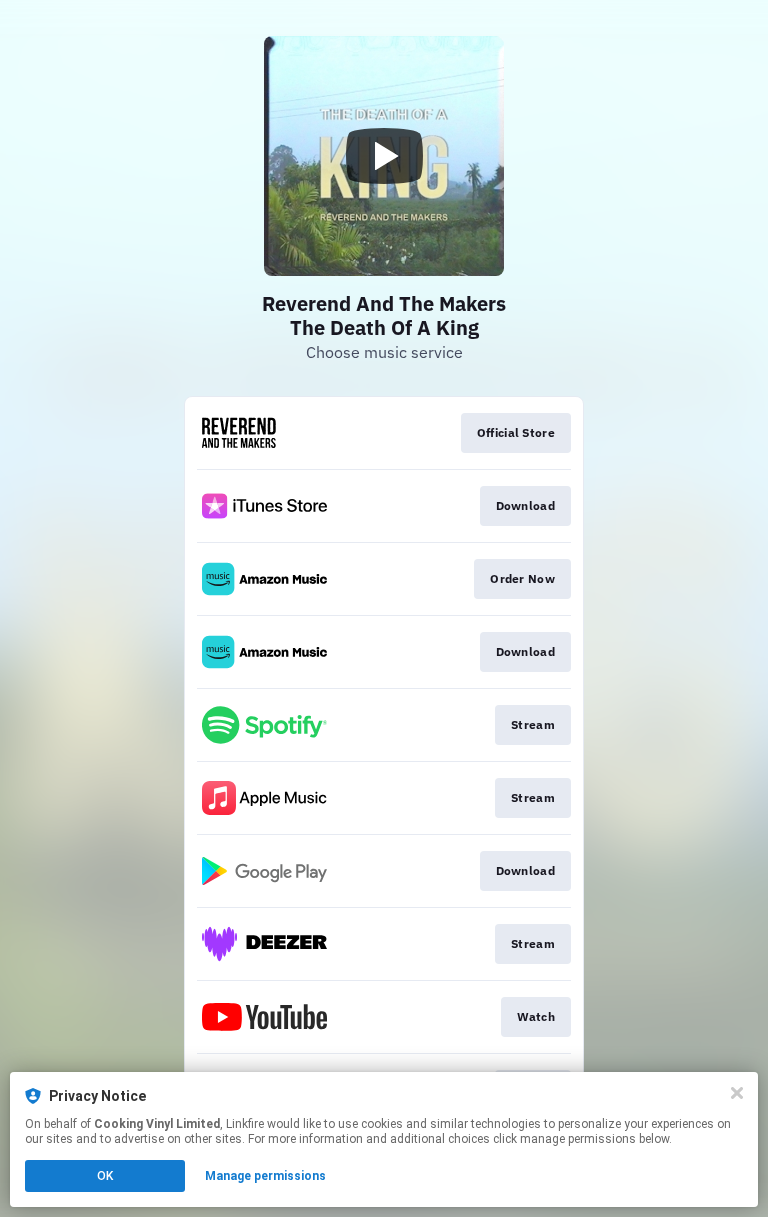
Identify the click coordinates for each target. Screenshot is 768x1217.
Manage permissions (265, 1176)
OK (105, 1176)
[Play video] (384, 156)
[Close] (737, 1093)
